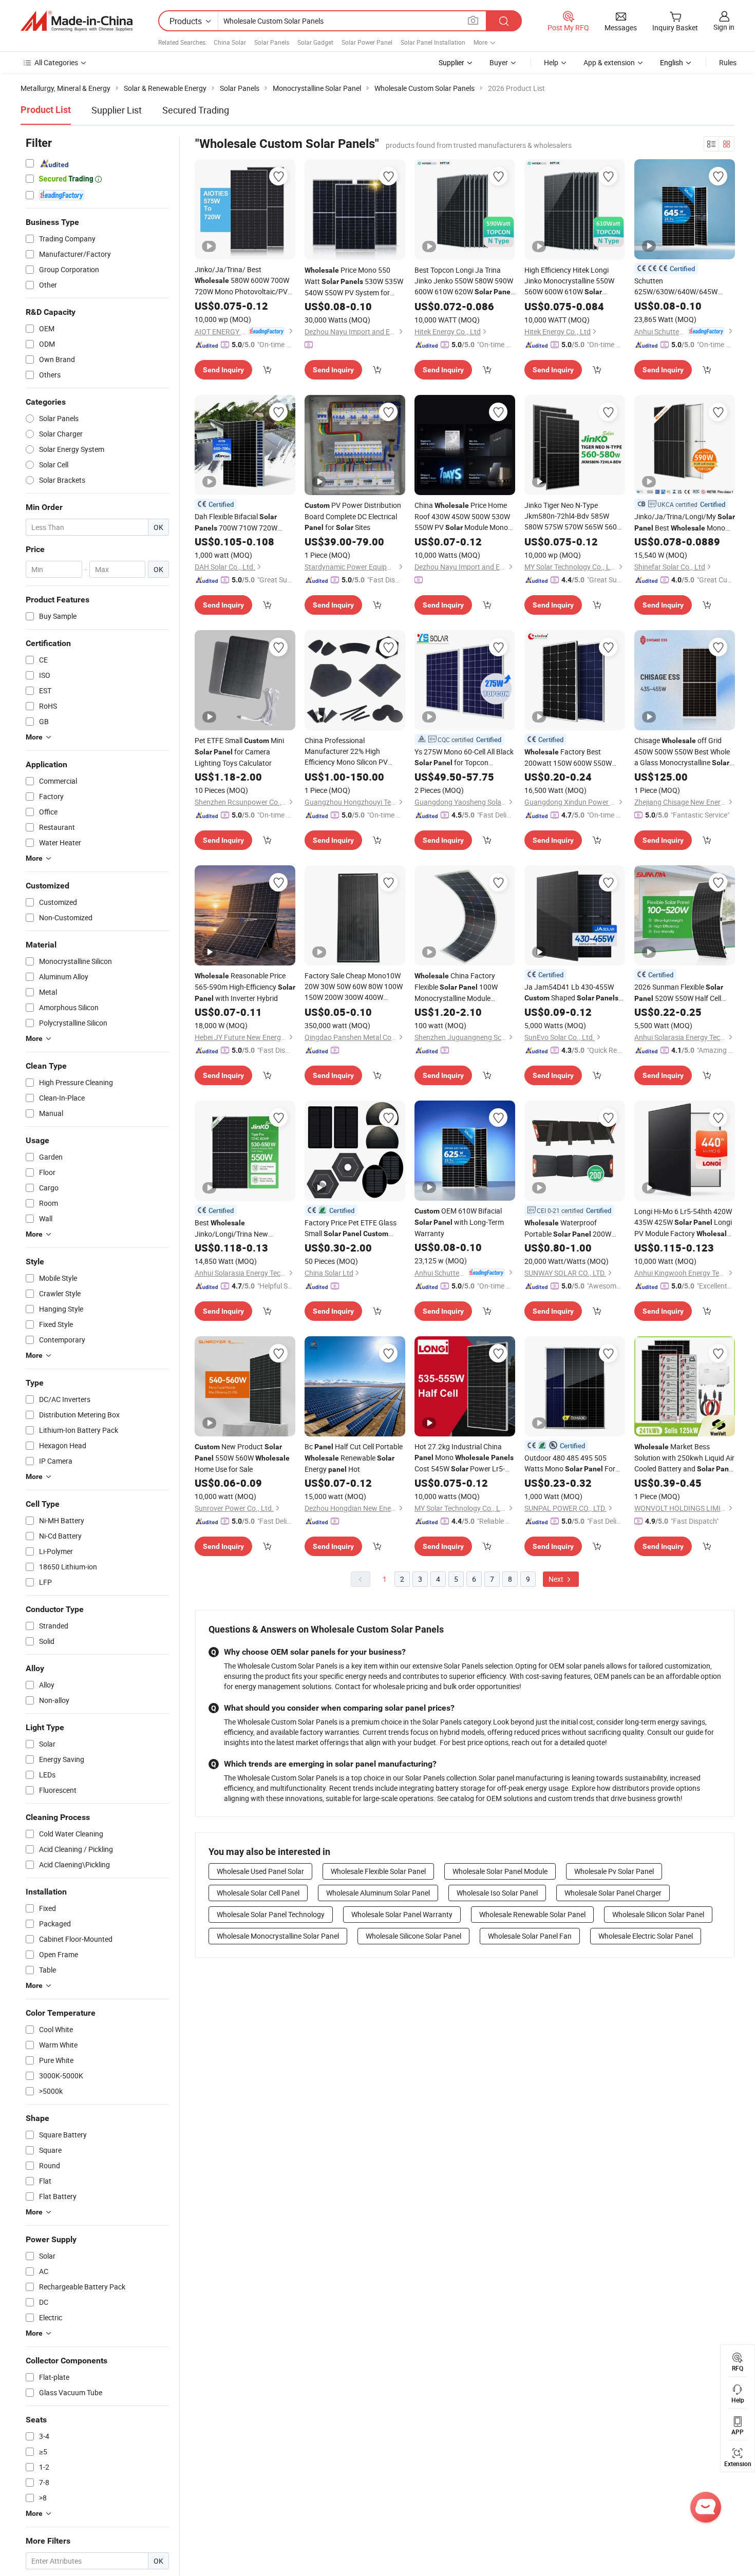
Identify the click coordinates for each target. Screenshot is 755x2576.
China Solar (230, 42)
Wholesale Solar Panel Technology (271, 1914)
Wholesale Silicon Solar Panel (658, 1914)
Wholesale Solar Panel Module (500, 1871)
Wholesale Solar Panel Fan (530, 1936)
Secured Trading (196, 110)
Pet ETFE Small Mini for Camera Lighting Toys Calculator (239, 752)
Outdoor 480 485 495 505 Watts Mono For (570, 1464)
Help (551, 62)
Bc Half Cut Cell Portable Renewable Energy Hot (354, 1458)
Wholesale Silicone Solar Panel (413, 1936)
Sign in (724, 27)
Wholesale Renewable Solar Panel (532, 1914)
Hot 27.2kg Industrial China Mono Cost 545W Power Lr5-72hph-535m (464, 1458)
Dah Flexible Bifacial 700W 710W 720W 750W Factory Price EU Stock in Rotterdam (239, 523)
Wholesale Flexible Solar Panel (378, 1871)
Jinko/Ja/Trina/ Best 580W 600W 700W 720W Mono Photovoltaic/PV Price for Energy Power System (242, 281)
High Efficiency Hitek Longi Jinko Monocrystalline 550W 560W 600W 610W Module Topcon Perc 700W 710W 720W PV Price (569, 281)
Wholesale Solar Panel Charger (613, 1893)
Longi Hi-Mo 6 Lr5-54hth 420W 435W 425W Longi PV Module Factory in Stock (683, 1223)
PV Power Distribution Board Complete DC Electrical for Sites (353, 516)
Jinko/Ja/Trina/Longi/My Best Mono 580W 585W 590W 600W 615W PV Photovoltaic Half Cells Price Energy (685, 523)
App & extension (609, 62)
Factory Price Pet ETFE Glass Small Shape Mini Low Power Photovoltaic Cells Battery (354, 1228)
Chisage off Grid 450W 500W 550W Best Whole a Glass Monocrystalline (682, 752)
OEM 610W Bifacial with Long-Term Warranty (459, 1222)
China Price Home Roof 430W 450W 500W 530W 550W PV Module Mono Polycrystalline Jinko (462, 517)
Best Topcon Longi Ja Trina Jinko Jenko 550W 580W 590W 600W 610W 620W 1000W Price (464, 281)
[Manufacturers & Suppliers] (77, 21)
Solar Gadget (315, 42)
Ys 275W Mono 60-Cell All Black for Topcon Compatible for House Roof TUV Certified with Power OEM (464, 757)
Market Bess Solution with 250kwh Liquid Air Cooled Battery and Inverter (685, 1458)
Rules (728, 62)
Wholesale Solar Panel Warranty (402, 1914)
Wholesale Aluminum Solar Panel (378, 1893)
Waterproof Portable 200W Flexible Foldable (572, 1229)
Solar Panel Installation (433, 42)
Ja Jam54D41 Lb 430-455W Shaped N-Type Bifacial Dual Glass (571, 993)
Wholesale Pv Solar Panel (614, 1871)
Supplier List (117, 110)
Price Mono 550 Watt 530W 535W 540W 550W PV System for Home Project (354, 281)
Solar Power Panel (367, 42)
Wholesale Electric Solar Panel (646, 1936)
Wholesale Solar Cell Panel (258, 1893)
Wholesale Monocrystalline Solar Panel (278, 1936)
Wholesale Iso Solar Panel (497, 1893)
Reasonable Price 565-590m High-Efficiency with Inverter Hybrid (245, 987)
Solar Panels (272, 42)
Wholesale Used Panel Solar (260, 1871)
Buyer (499, 62)
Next (557, 1579)
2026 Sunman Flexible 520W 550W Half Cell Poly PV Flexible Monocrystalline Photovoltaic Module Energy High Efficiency (679, 993)
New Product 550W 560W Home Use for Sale (242, 1458)
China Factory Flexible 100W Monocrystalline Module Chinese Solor (456, 987)
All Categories (56, 62)
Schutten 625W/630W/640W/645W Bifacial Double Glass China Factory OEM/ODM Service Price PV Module (682, 286)
